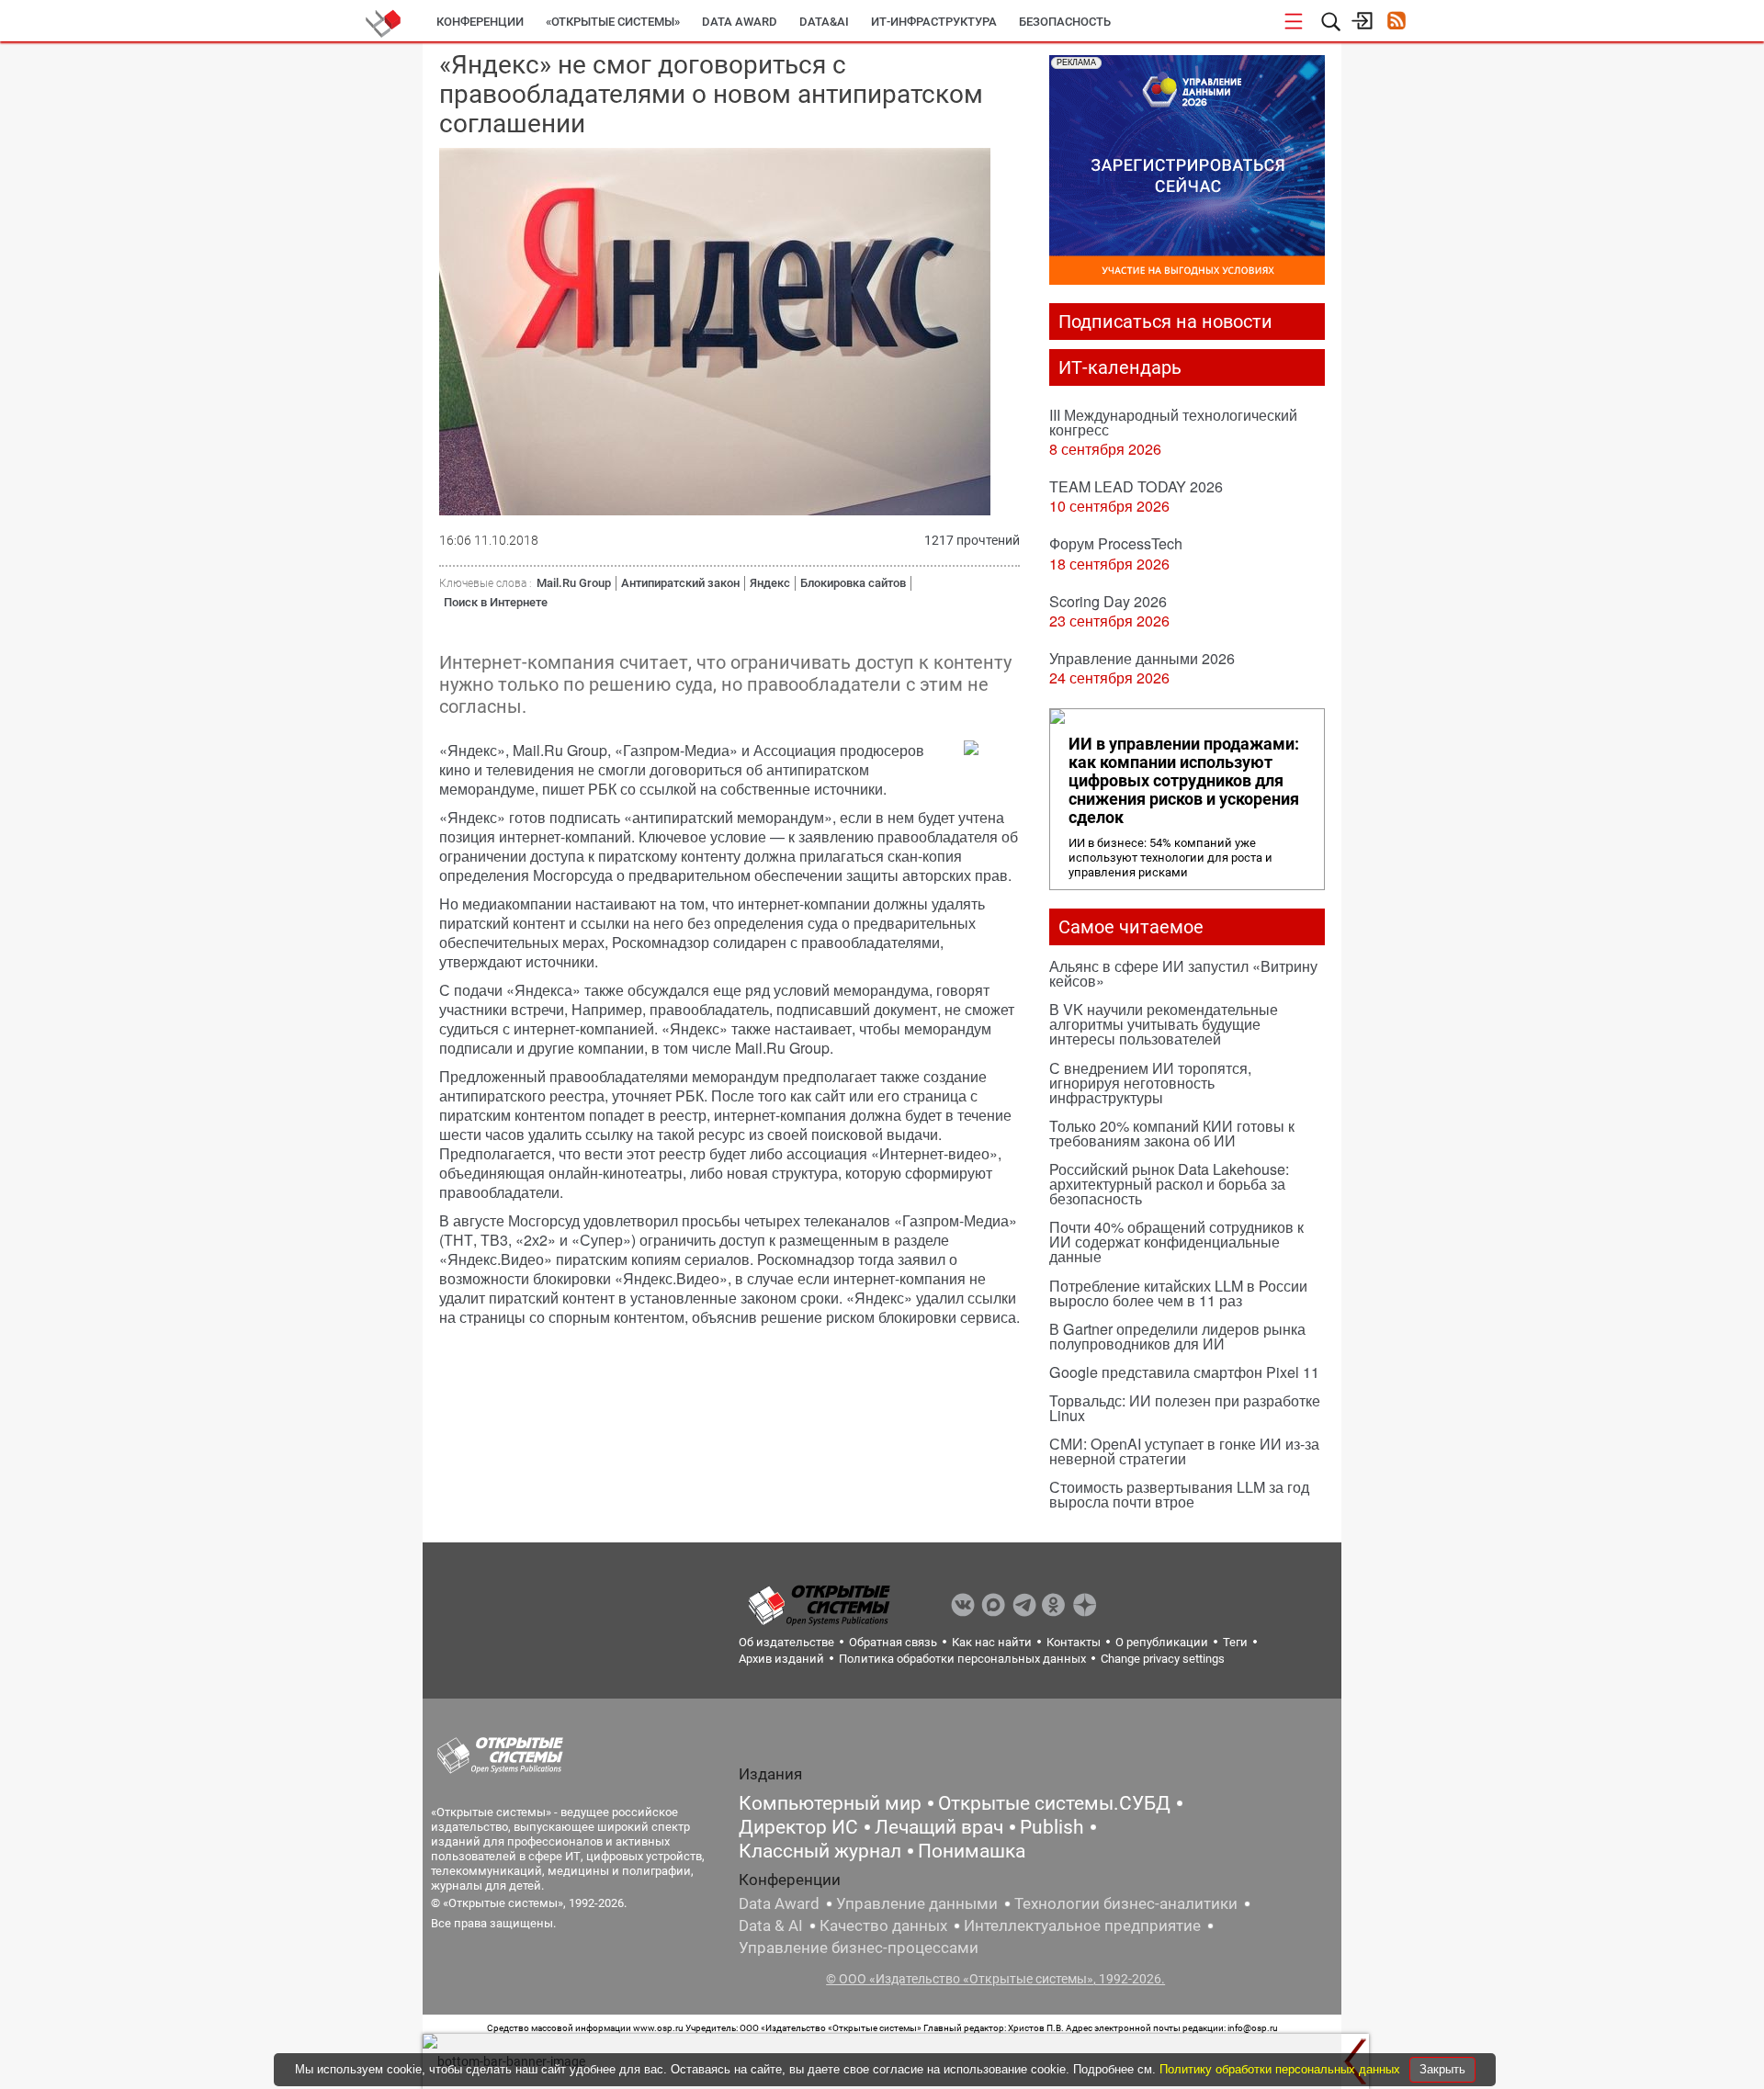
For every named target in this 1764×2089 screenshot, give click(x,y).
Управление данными (917, 1903)
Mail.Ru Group (574, 583)
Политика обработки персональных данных (962, 1659)
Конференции (480, 22)
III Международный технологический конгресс (1173, 422)
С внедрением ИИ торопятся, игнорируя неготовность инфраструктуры (1150, 1083)
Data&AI (824, 22)
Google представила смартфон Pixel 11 (1184, 1372)
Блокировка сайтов (853, 583)
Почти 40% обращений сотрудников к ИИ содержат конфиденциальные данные (1176, 1242)
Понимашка (972, 1851)
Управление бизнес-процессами (859, 1948)
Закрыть (1442, 2069)
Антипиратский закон (680, 583)
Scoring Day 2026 (1108, 601)
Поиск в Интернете (496, 602)
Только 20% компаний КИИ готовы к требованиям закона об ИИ (1172, 1133)
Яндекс (770, 583)
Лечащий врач (939, 1827)
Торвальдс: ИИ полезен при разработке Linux (1185, 1408)
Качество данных (883, 1925)
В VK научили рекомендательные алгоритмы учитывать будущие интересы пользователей (1164, 1024)
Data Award (779, 1903)
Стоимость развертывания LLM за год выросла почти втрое (1179, 1494)
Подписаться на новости (1165, 322)
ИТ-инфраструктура (934, 22)
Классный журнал (820, 1851)
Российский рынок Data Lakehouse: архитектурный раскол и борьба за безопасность (1169, 1184)
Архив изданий (781, 1659)
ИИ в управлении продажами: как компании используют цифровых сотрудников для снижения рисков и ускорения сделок (1184, 781)
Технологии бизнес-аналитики (1126, 1903)
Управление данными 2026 (1142, 658)
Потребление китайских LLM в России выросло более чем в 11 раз (1178, 1293)
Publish (1052, 1827)
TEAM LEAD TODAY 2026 (1136, 486)
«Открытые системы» (613, 22)
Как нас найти (992, 1642)
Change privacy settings (1163, 1659)
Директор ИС (798, 1827)
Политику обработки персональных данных (1282, 2069)
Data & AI (771, 1925)
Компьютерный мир (830, 1803)
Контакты (1074, 1642)
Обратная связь (893, 1642)
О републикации (1162, 1642)
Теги (1235, 1642)
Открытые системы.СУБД (1054, 1803)
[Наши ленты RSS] (1396, 23)
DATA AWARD (740, 22)
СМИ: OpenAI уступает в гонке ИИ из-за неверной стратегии (1184, 1451)
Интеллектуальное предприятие (1082, 1925)
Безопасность (1065, 22)
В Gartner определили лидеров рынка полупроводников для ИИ (1177, 1336)
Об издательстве (786, 1642)
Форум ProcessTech (1116, 543)
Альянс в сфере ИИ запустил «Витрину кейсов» (1183, 973)
